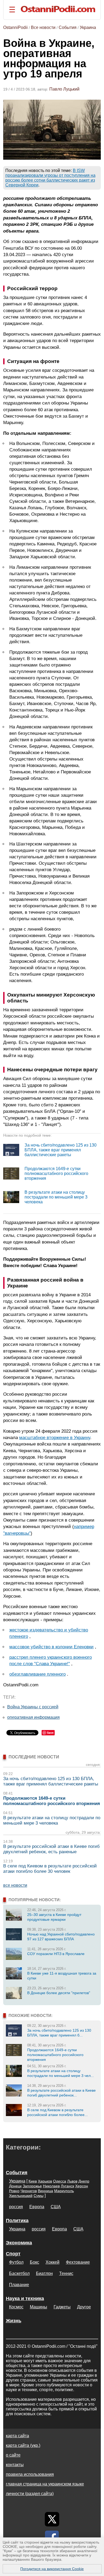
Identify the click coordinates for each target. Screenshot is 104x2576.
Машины (39, 2307)
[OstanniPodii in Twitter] (52, 2519)
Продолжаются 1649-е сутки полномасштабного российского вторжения (56, 1173)
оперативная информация (33, 1717)
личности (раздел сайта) (30, 2494)
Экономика (19, 2243)
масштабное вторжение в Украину (55, 1437)
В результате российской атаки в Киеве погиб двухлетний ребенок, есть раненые (51, 1849)
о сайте (13, 2455)
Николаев (51, 2186)
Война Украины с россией (33, 1707)
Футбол (16, 2262)
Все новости (43, 27)
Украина (88, 27)
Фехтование (78, 2262)
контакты (15, 2465)
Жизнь (14, 2321)
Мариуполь (64, 2191)
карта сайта (17, 2436)
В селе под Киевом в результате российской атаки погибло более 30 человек (50, 1869)
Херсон (82, 2186)
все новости (15, 1885)
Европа (37, 2207)
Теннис (66, 2273)
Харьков (45, 2181)
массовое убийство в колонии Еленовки (51, 1647)
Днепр (84, 2181)
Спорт (13, 2254)
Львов (72, 2181)
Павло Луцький (64, 89)
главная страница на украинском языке (45, 2484)
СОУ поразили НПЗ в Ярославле (56, 1954)
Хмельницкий (21, 2196)
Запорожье (32, 2186)
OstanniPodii (15, 27)
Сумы (39, 2196)
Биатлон (44, 2273)
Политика (17, 2221)
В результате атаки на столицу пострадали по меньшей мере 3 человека (56, 1197)
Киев (33, 2181)
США (56, 2207)
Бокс (35, 2262)
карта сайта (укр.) (23, 2445)
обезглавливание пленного (37, 1674)
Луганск (67, 2186)
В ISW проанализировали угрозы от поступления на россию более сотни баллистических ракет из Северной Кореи (50, 178)
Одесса (60, 2181)
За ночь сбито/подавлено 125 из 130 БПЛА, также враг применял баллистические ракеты (61, 1150)
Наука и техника (25, 2298)
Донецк (15, 2186)
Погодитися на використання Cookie (52, 2569)
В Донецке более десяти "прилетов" (59, 1993)
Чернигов (29, 2191)
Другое (84, 2307)
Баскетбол (19, 2273)
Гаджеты (62, 2307)
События (68, 27)
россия (16, 2207)
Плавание (19, 2285)
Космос (16, 2307)
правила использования (30, 2474)
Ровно (14, 2191)
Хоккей (53, 2262)
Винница (45, 2191)
